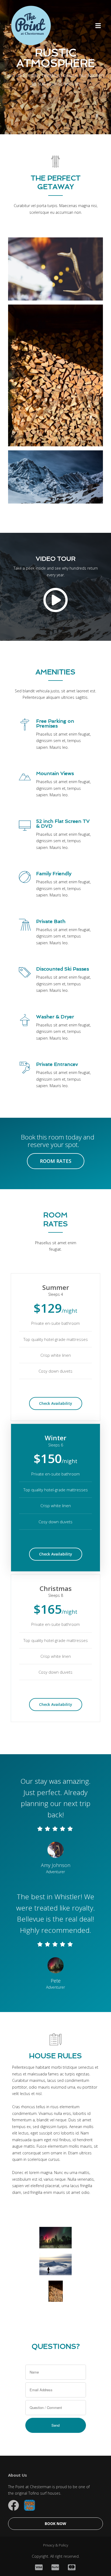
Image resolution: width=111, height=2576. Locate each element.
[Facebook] (14, 2505)
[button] (98, 25)
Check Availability (56, 1403)
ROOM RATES (56, 1161)
